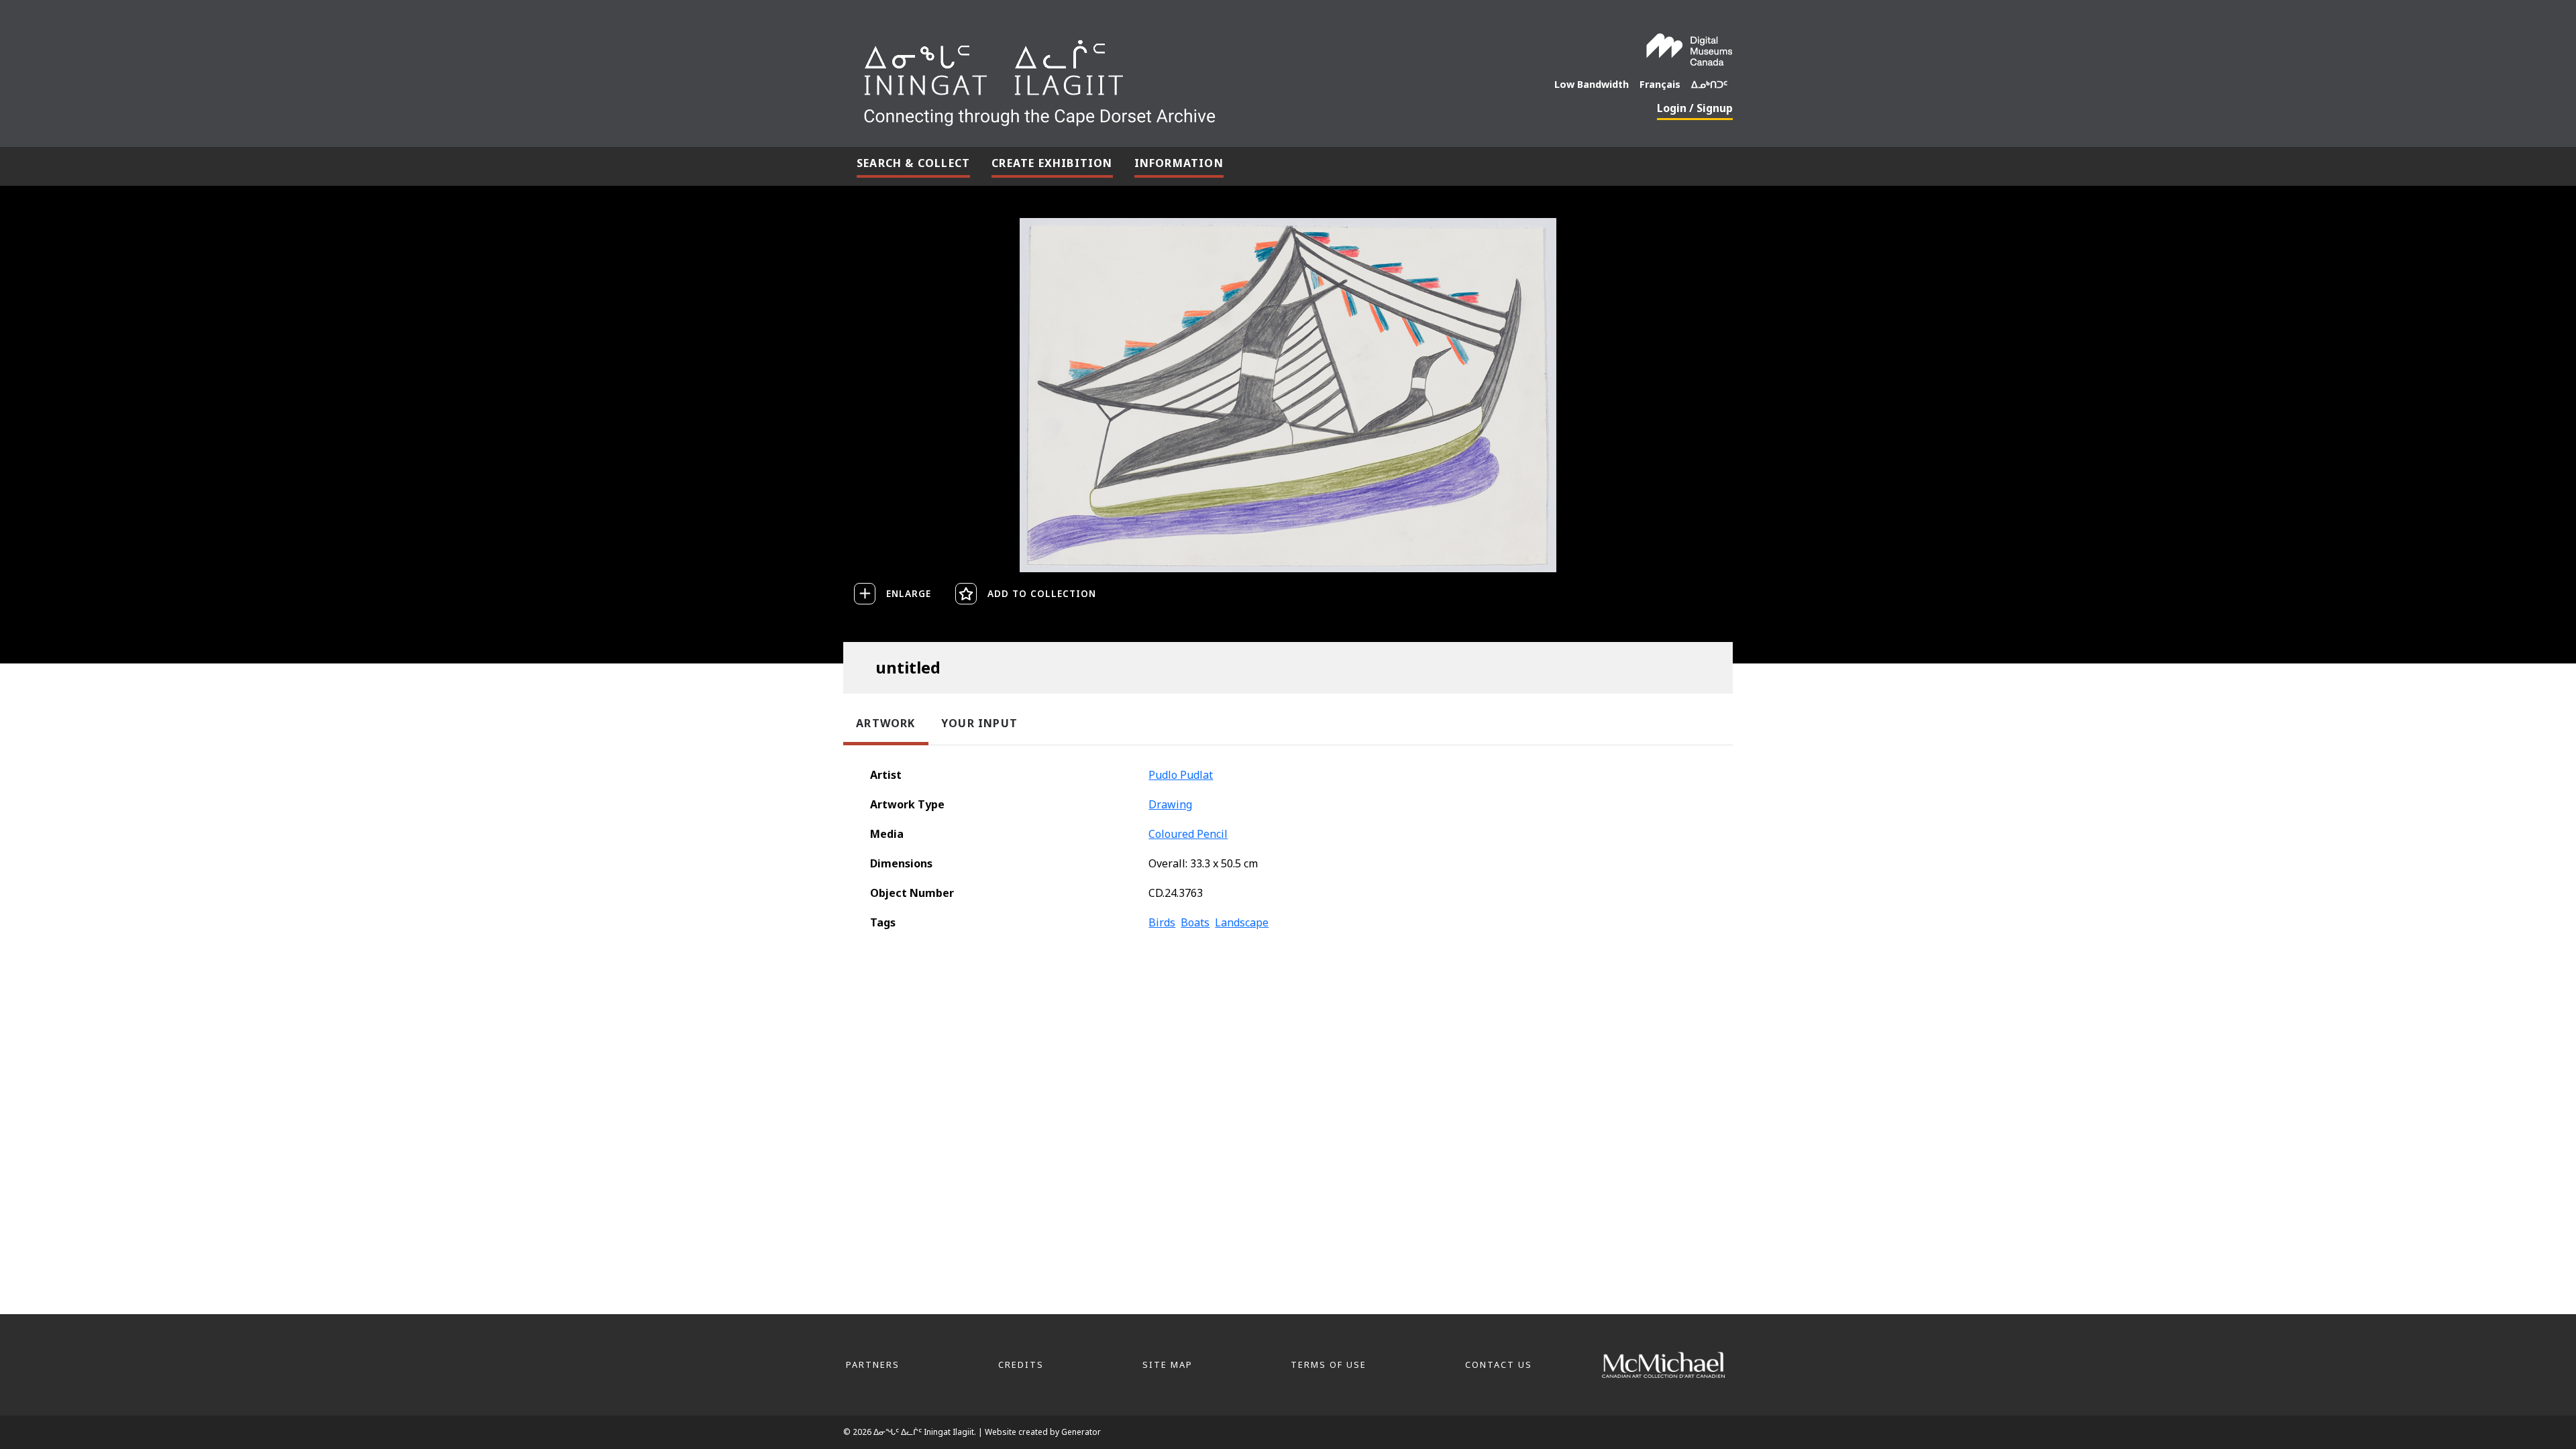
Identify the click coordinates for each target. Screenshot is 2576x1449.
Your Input (979, 723)
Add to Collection (1042, 593)
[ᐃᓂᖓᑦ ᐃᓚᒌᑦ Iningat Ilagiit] (1140, 78)
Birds (1162, 922)
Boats (1195, 922)
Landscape (1242, 922)
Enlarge (909, 593)
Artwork (885, 723)
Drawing (1170, 804)
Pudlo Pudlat (1181, 775)
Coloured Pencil (1188, 834)
